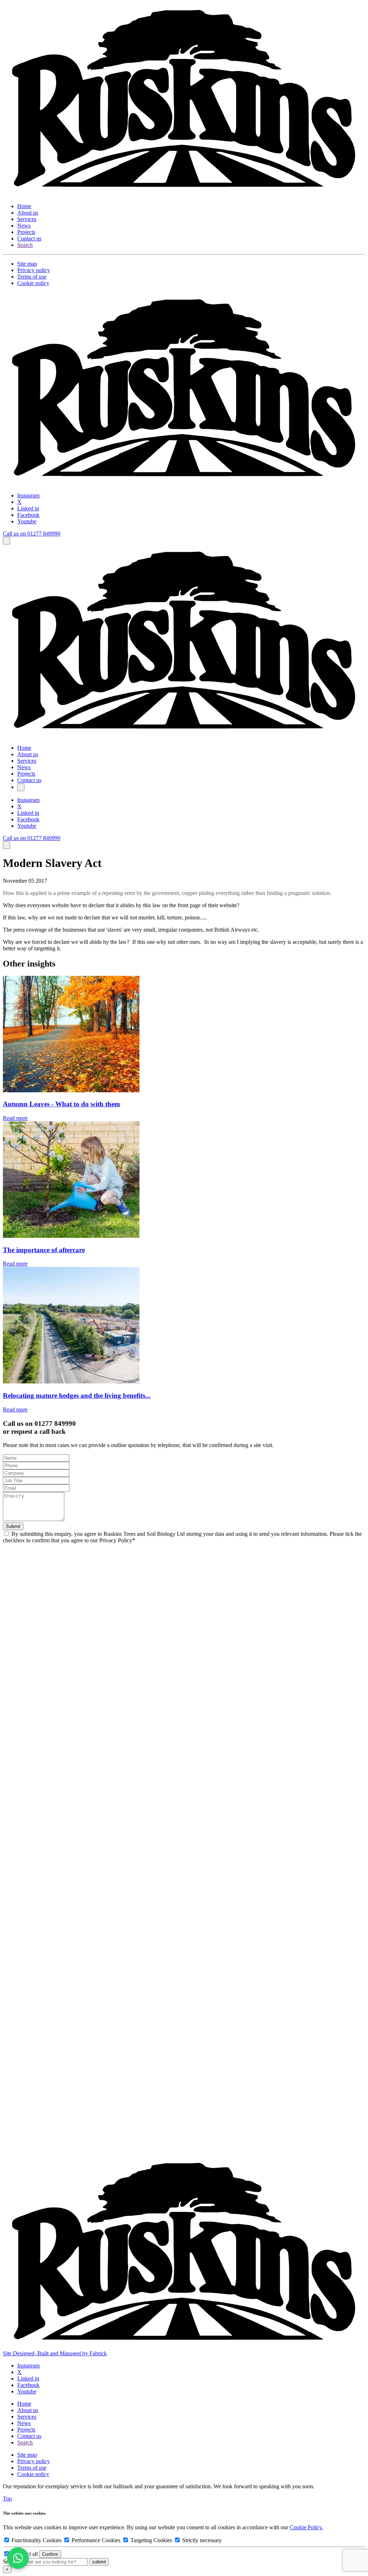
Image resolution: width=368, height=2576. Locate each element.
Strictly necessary (201, 2540)
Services (27, 219)
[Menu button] (6, 541)
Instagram (28, 495)
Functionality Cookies (36, 2540)
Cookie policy (33, 283)
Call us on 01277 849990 (32, 534)
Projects (26, 232)
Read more (15, 1118)
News (24, 226)
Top (7, 2499)
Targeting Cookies (151, 2540)
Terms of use (32, 277)
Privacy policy (34, 270)
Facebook (28, 515)
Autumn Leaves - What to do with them (61, 1104)
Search (25, 245)
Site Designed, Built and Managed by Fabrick (55, 2353)
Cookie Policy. (306, 2527)
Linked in (28, 508)
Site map (27, 264)
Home (24, 206)
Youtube (27, 521)
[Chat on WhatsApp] (18, 2558)
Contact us (29, 238)
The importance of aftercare (44, 1250)
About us (28, 213)
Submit (13, 1526)
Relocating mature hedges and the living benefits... (77, 1395)
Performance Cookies (96, 2540)
